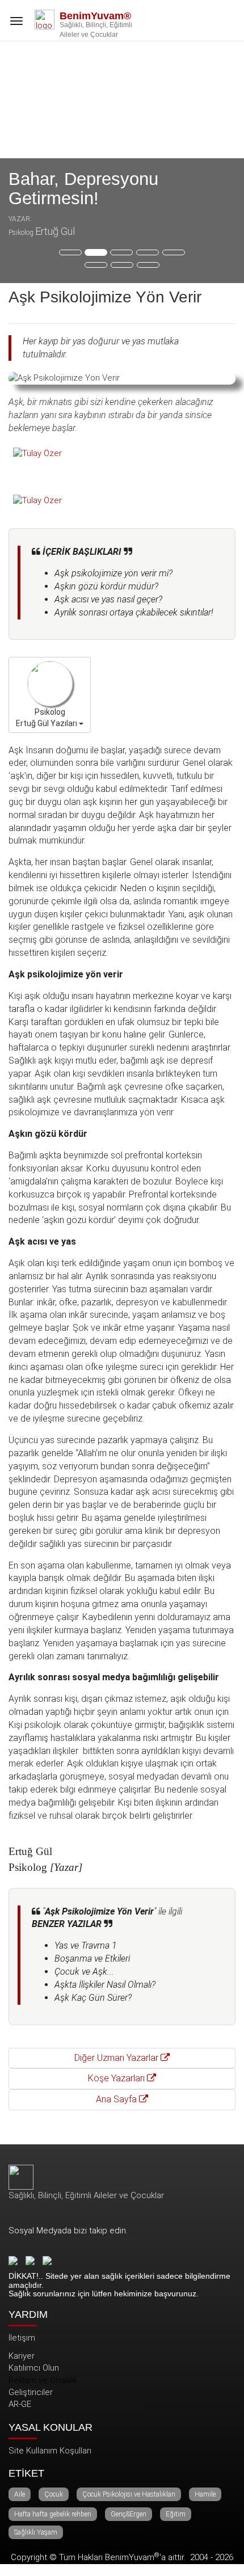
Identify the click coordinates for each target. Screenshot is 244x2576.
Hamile (205, 2494)
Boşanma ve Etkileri (92, 1959)
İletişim (22, 2338)
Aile (20, 2494)
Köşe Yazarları (117, 2078)
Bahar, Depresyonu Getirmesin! (83, 189)
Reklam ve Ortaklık (43, 2380)
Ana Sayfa (117, 2099)
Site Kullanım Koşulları (50, 2451)
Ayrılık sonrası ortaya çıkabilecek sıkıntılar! (134, 612)
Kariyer (22, 2356)
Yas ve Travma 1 (86, 1945)
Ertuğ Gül (55, 231)
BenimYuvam (132, 2557)
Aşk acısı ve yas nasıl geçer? (108, 599)
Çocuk (54, 2494)
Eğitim (176, 2514)
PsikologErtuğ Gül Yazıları (47, 718)
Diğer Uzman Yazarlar (117, 2058)
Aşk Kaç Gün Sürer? (93, 1998)
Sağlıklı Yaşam (36, 2532)
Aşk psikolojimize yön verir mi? (113, 573)
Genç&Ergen (129, 2514)
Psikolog (21, 233)
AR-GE (20, 2404)
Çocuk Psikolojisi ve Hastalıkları (129, 2494)
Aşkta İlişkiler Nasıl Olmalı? (105, 1985)
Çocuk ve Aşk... (84, 1972)
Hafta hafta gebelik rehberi (53, 2514)
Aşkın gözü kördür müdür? (106, 586)
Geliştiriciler (31, 2392)
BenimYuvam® (95, 16)
